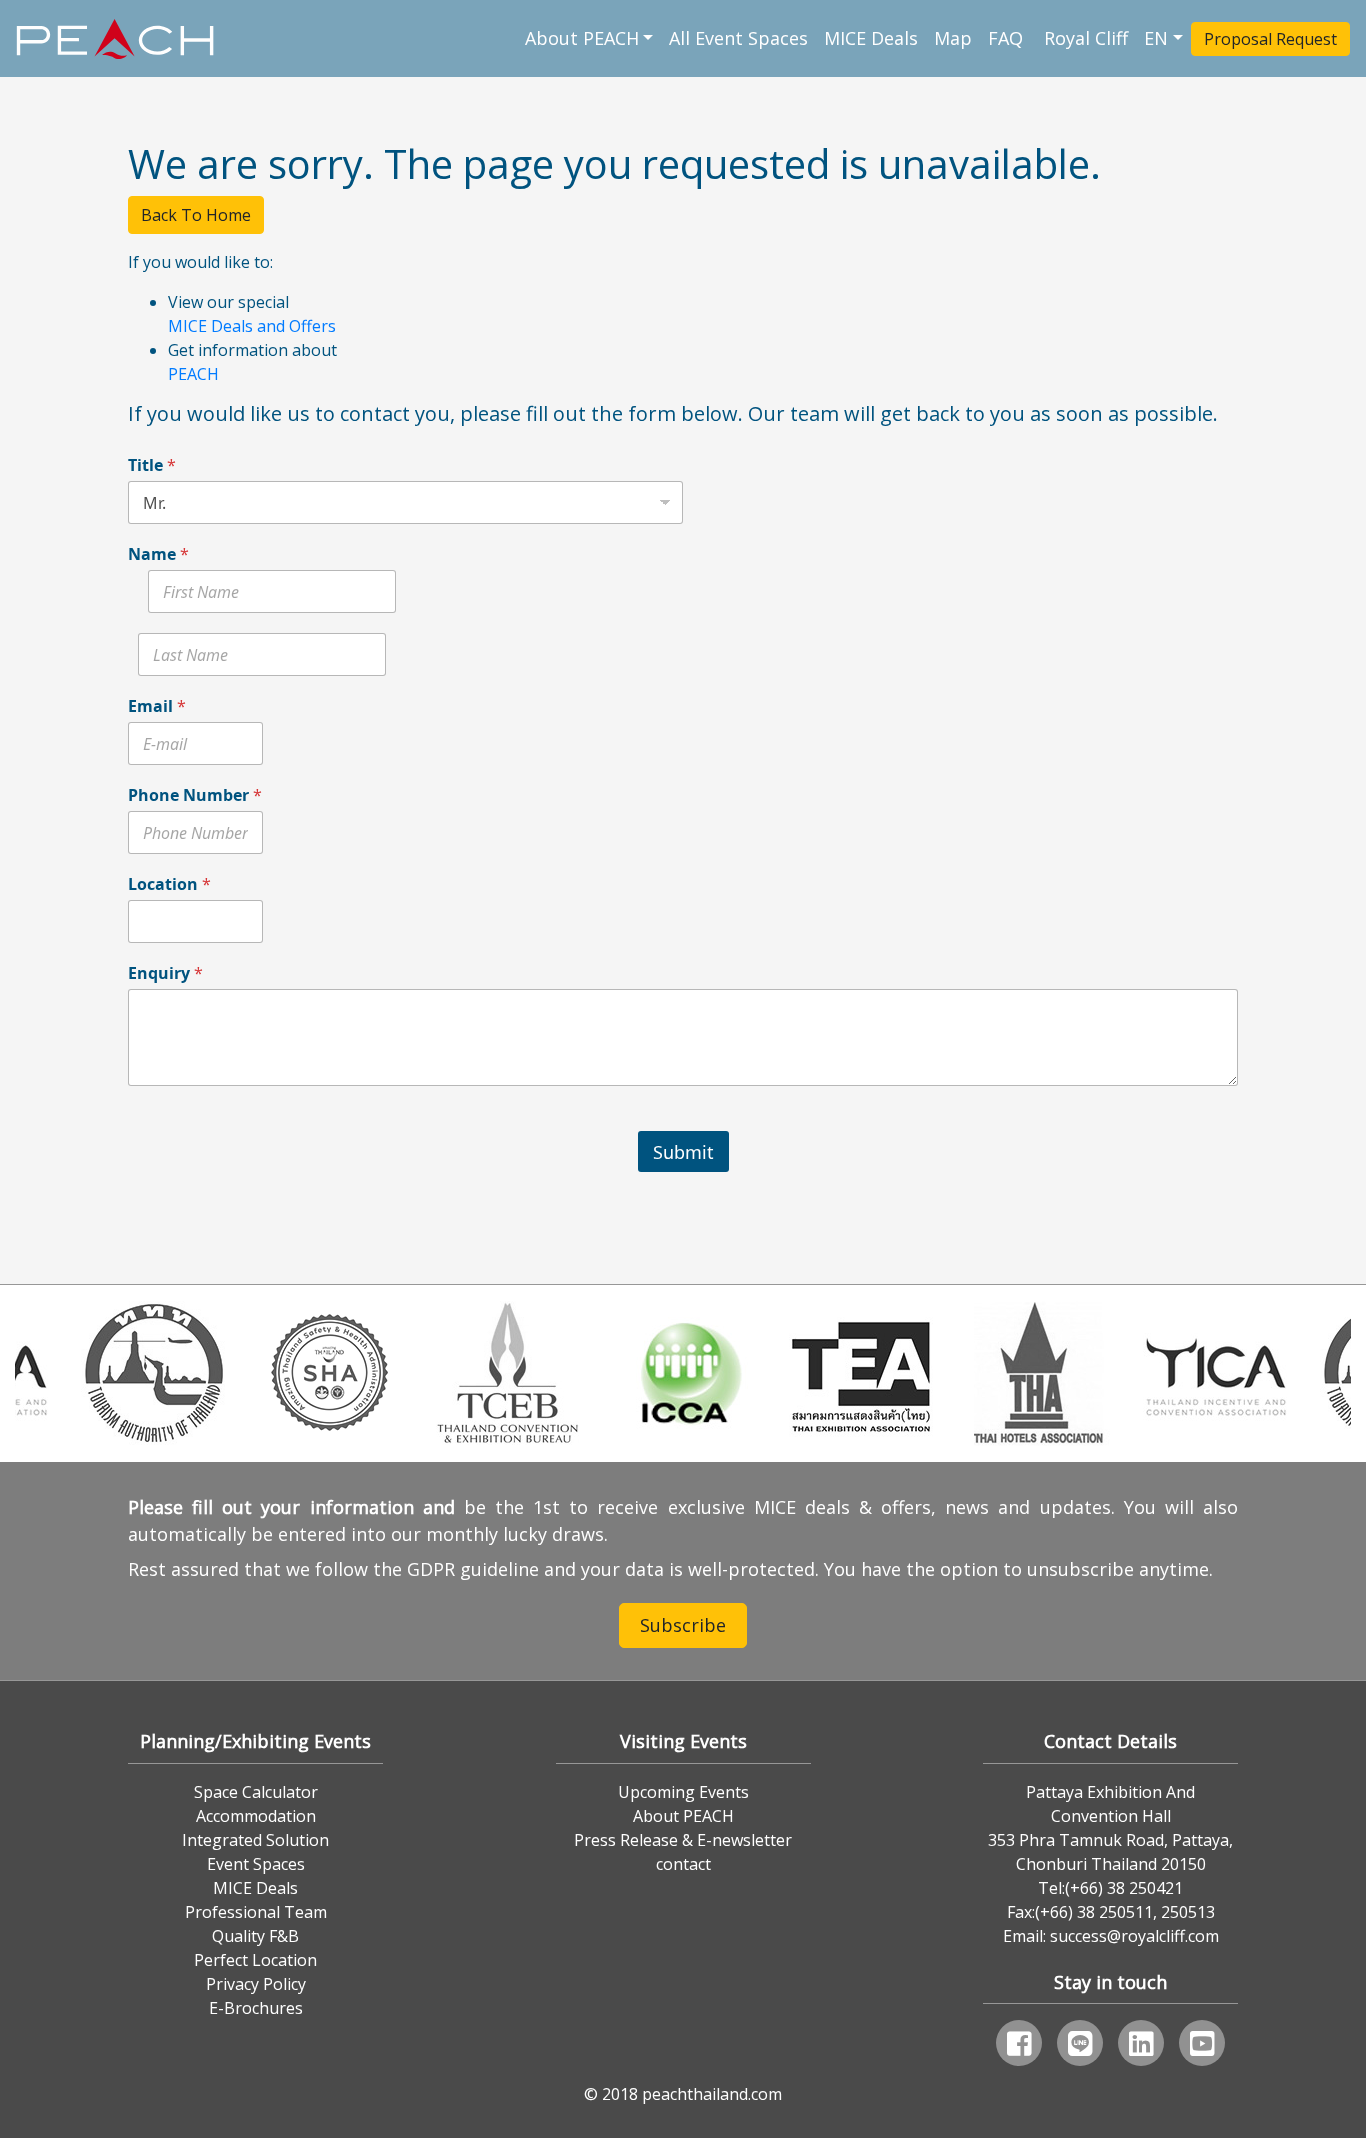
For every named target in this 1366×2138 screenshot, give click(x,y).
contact (683, 1864)
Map (953, 38)
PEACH (193, 374)
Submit (683, 1152)
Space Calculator (256, 1792)
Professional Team (256, 1912)
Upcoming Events (683, 1792)
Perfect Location (255, 1960)
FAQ (1008, 38)
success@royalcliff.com (1134, 1936)
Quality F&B (255, 1936)
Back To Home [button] (196, 215)
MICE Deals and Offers (252, 326)
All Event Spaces (738, 38)
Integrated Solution (255, 1840)
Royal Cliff (1086, 38)
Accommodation (256, 1816)
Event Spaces (256, 1864)
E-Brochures (256, 2008)
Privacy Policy (256, 1984)
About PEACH (582, 38)
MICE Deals (871, 38)
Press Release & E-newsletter (683, 1840)
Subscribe (683, 1625)
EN (1156, 38)
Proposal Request (1270, 39)
